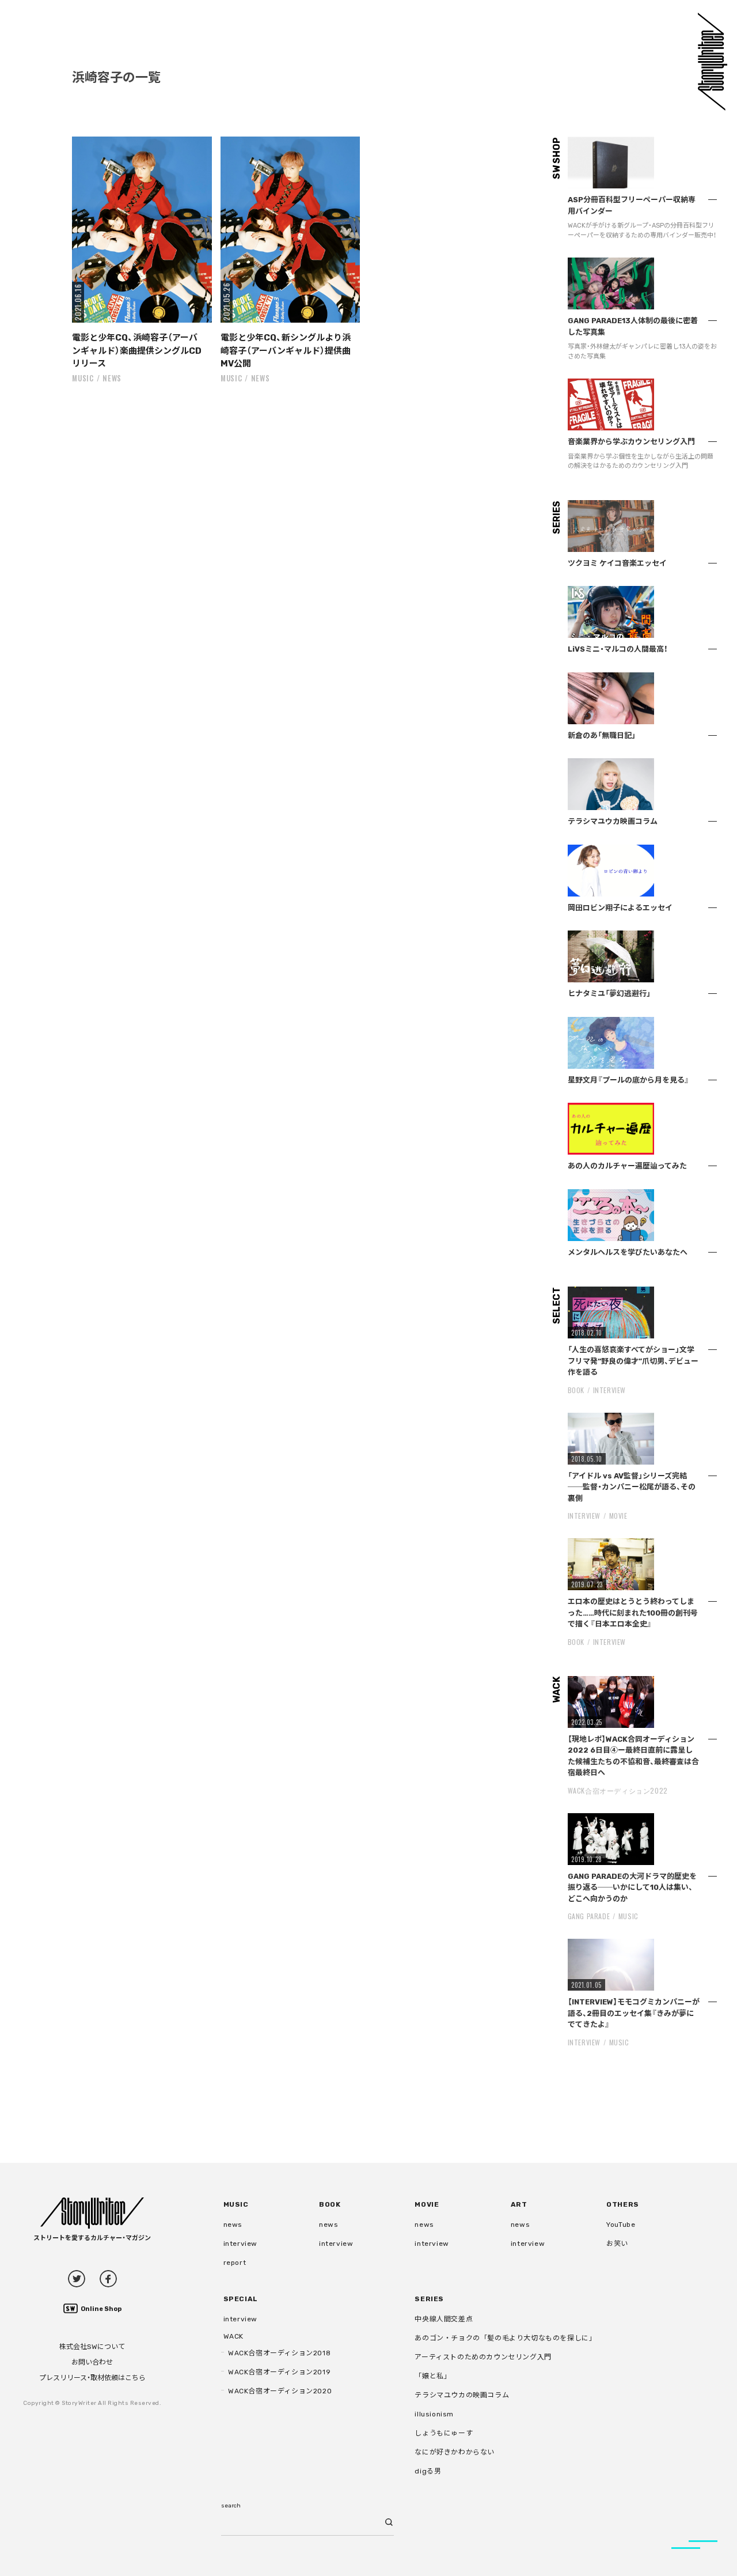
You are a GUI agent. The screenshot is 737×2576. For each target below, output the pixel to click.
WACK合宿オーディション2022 (618, 1790)
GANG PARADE (589, 1916)
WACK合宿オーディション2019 (279, 2372)
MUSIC (83, 378)
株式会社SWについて (92, 2347)
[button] (142, 230)
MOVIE (618, 1516)
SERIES (429, 2299)
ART (519, 2204)
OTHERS (623, 2204)
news (112, 378)
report (235, 2263)
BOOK (576, 1390)
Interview (609, 1390)
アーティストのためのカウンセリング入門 (483, 2357)
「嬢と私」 (433, 2376)
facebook (108, 2279)
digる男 (428, 2471)
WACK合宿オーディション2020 (280, 2391)
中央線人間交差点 (444, 2319)
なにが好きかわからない (455, 2452)
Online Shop (101, 2309)
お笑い (617, 2244)
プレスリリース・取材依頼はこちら (92, 2378)
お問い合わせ (92, 2362)
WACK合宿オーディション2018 (279, 2353)
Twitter (77, 2279)
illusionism (434, 2414)
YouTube (621, 2225)
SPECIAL (241, 2299)
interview (240, 2244)
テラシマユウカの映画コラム (462, 2395)
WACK (233, 2336)
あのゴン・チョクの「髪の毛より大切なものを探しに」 (505, 2338)
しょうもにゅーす (444, 2433)
